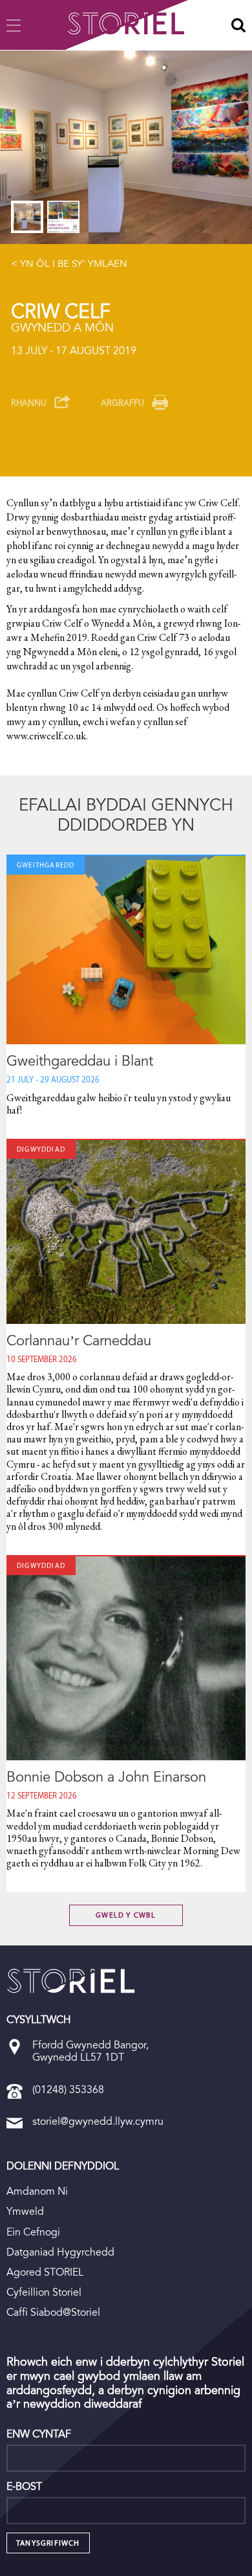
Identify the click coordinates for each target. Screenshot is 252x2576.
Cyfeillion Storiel (44, 2292)
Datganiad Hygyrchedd (60, 2252)
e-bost (24, 2487)
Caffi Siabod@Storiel (53, 2312)
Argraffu (122, 403)
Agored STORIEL (45, 2272)
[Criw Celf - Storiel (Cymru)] (71, 1981)
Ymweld (25, 2211)
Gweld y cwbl (126, 1915)
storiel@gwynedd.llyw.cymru (98, 2121)
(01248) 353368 (68, 2089)
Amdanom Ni (37, 2191)
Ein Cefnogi (33, 2232)
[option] (126, 147)
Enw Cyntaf (39, 2434)
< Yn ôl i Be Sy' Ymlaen (69, 263)
